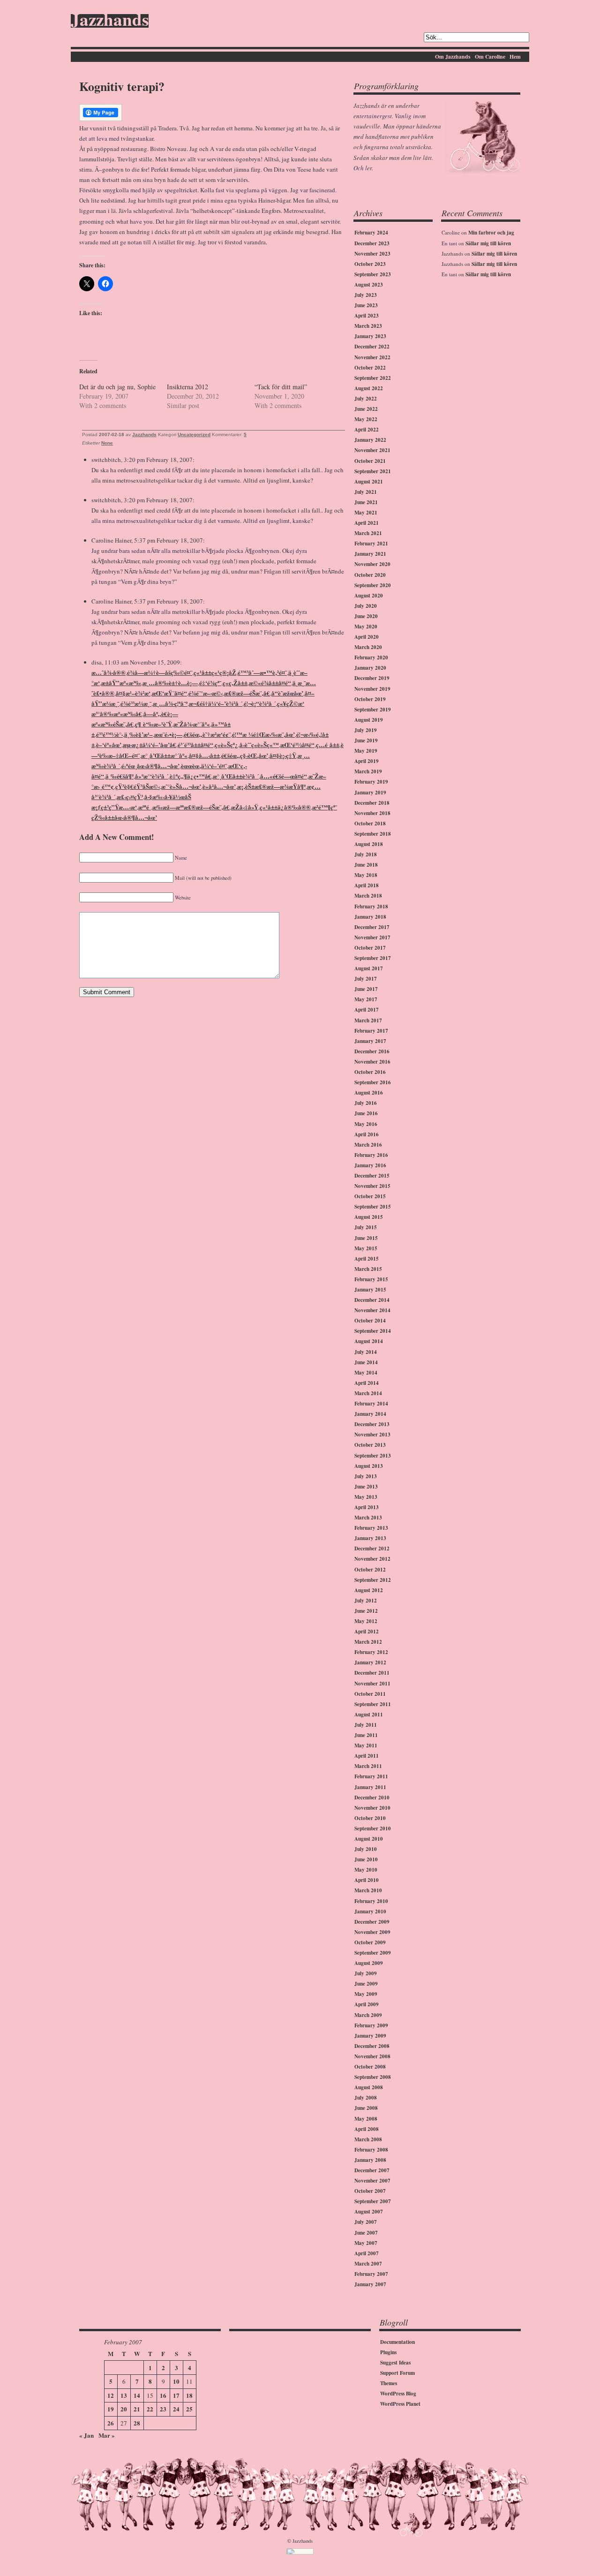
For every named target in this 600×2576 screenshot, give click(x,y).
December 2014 (372, 1300)
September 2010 (373, 1828)
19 (111, 2409)
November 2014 (372, 1310)
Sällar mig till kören (488, 243)
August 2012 (369, 1590)
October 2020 (370, 575)
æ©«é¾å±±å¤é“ (270, 683)
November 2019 (372, 689)
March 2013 (368, 1518)
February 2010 (371, 1901)
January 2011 (370, 1787)
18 (189, 2395)
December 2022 (372, 347)
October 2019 (370, 699)
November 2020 (372, 564)
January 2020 (370, 668)
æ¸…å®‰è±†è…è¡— (170, 683)
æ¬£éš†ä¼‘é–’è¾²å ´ (216, 703)
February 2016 (371, 1155)
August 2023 (369, 285)
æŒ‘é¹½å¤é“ (297, 744)
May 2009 (366, 1994)
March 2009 (368, 2015)
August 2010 (369, 1839)
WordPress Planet (400, 2404)
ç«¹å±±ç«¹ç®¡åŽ (215, 672)
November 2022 (372, 357)
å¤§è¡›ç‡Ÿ (283, 755)
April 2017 (367, 1010)
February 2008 (371, 2150)
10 (176, 2381)
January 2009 (370, 2036)
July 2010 (366, 1849)
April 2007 (367, 2253)
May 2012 (366, 1621)
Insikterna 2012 (187, 387)
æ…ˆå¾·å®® (109, 672)
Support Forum (397, 2373)
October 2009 (370, 1942)
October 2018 (370, 823)
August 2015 (369, 1217)
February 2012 (371, 1652)
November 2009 (372, 1932)
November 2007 (372, 2181)
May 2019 (366, 751)
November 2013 (372, 1435)
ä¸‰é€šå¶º (120, 776)
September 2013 (373, 1456)
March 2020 (368, 647)
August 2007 (369, 2212)
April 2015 (367, 1259)
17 (176, 2395)
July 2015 (366, 1227)
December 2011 (372, 1673)
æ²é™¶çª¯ (325, 807)
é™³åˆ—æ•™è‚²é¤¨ (262, 672)
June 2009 (366, 1984)
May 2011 (366, 1745)
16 (163, 2395)
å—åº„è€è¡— (161, 714)
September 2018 (373, 834)
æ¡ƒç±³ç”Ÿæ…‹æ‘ (114, 807)
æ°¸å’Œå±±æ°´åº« (164, 755)
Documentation (397, 2342)
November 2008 (372, 2056)
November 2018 (372, 813)
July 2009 (366, 1973)
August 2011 (369, 1715)
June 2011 (366, 1735)
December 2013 (372, 1424)
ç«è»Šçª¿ (226, 744)
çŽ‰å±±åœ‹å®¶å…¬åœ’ (124, 817)
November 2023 (372, 254)
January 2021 (370, 554)
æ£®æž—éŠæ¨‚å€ (247, 693)
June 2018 (366, 865)
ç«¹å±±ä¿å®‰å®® (285, 807)
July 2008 (366, 2098)
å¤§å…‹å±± (204, 755)
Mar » (107, 2435)
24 (176, 2409)
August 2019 (369, 720)
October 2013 (370, 1445)
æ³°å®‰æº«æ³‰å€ (117, 714)
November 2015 (372, 1186)
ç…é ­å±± (328, 744)
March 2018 (368, 896)
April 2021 (367, 523)
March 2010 (368, 1890)
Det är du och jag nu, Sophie (117, 387)
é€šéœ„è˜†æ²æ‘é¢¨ (207, 734)
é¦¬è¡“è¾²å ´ (260, 703)
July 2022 (366, 399)
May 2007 (366, 2243)
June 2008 (366, 2108)
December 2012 (372, 1549)
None (107, 443)
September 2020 (373, 585)
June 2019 (366, 740)
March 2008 (368, 2139)
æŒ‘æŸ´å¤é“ (169, 693)
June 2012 (366, 1611)
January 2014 (370, 1414)
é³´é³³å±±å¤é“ (195, 744)
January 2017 (370, 1041)
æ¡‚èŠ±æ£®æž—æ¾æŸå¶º (271, 786)
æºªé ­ (145, 807)
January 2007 (370, 2284)
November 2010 (372, 1808)
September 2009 (373, 1953)
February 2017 (371, 1031)
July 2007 (366, 2222)
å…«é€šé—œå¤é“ (284, 776)
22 (150, 2409)
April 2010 (367, 1880)
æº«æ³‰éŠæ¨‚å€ (112, 724)
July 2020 (366, 606)
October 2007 (370, 2191)
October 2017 (370, 948)
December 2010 (372, 1798)
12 (111, 2395)
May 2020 (366, 627)
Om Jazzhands (453, 57)
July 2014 (366, 1352)
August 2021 (369, 482)
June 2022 (366, 409)
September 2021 (373, 471)
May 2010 (366, 1870)
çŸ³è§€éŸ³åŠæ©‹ (138, 786)
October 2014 (370, 1321)
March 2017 (368, 1020)
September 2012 (373, 1580)
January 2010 (370, 1911)
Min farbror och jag (491, 233)
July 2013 (366, 1476)
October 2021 (370, 461)
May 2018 (366, 875)
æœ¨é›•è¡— (168, 734)
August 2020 (369, 596)
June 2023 (366, 305)
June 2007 (366, 2233)
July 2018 (366, 854)
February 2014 (371, 1404)
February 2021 (371, 544)
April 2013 (367, 1507)
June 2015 (366, 1238)
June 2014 (366, 1362)
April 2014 (367, 1383)
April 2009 (367, 2004)
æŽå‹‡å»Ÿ (245, 807)
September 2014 (373, 1331)
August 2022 (369, 388)
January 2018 (370, 917)
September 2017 (373, 958)
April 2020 (367, 637)
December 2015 (372, 1176)
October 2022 (370, 368)
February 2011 (371, 1776)
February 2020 (371, 657)
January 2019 (370, 793)
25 (189, 2409)
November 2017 (372, 937)
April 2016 (367, 1134)
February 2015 (371, 1279)
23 (163, 2409)
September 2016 (373, 1082)
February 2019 (371, 782)
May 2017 (366, 999)
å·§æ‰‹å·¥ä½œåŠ (168, 797)
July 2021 (366, 492)
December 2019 (372, 678)
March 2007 (368, 2264)
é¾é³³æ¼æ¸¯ (136, 703)
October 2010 (370, 1818)
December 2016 (372, 1051)
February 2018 (371, 907)
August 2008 (369, 2087)
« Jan (86, 2435)
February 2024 (371, 233)
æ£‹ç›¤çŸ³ (130, 797)
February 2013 (371, 1528)
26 (111, 2423)
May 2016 (366, 1124)
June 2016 (366, 1113)
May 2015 (366, 1248)
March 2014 (368, 1393)
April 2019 (367, 761)
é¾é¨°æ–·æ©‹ (206, 693)
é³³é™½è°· (109, 734)
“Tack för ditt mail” (281, 387)
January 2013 (370, 1538)
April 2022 (367, 430)
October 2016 (370, 1072)
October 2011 (370, 1694)
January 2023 (370, 336)
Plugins (388, 2352)
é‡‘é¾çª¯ (210, 683)
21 (137, 2409)
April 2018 (367, 885)
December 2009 (372, 1922)
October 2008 (370, 2067)
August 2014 (369, 1341)
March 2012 (368, 1642)
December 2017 (372, 927)
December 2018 (372, 803)
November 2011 (372, 1684)
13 (124, 2395)
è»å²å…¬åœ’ (219, 786)
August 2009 (369, 1963)
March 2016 (368, 1145)
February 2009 (371, 2025)
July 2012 (366, 1601)
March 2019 (368, 771)
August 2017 (369, 968)
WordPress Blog (398, 2394)
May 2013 (366, 1497)
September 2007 (373, 2201)
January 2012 (370, 1662)
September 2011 (373, 1704)
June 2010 (366, 1859)
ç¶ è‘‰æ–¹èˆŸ (154, 724)
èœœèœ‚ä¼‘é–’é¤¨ (204, 766)
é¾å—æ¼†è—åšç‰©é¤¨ (160, 672)
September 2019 (373, 710)
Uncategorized (194, 434)
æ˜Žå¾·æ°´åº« (192, 724)
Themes (389, 2383)
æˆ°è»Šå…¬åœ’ (181, 786)
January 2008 (370, 2160)
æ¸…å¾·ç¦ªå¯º (170, 703)
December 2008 (372, 2046)
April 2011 (367, 1756)
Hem (515, 57)
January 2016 (370, 1165)
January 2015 (370, 1290)
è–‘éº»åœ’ (109, 744)
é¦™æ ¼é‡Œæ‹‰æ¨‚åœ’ (263, 734)
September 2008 (373, 2077)
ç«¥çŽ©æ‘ (291, 703)
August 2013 (369, 1466)
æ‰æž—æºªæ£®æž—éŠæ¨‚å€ (191, 807)
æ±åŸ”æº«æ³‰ (121, 683)
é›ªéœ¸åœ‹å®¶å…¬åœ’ (150, 766)
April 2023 (367, 316)
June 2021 (366, 502)
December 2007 (372, 2170)
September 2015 (373, 1207)
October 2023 (370, 264)
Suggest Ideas (395, 2363)
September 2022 (373, 378)
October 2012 (370, 1570)
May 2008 (366, 2119)
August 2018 (369, 844)
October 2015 (370, 1196)
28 (137, 2423)
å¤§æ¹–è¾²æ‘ (133, 693)
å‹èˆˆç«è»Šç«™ (259, 744)
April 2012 (367, 1632)
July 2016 (366, 1103)
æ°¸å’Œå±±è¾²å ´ (236, 776)
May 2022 (366, 419)
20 (124, 2409)
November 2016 (372, 1062)
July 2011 (366, 1725)
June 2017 (366, 989)
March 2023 (368, 326)
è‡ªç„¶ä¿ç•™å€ (191, 776)
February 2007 (371, 2274)
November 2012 (372, 1559)
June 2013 (366, 1487)
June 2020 (366, 616)
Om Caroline (490, 57)
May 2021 (366, 513)
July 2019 (366, 730)
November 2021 (372, 450)
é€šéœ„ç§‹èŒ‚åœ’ (245, 755)
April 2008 (367, 2129)
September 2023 (373, 274)
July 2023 (366, 295)
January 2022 (370, 440)
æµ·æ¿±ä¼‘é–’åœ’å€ (150, 744)
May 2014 (366, 1373)
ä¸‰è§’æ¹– (139, 734)
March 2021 (368, 533)
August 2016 (369, 1093)
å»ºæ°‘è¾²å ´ (152, 776)
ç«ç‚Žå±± (235, 683)
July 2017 (366, 979)
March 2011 (368, 1766)
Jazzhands (110, 21)
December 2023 (372, 243)
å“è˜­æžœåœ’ (287, 693)
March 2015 (368, 1269)
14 (137, 2395)
